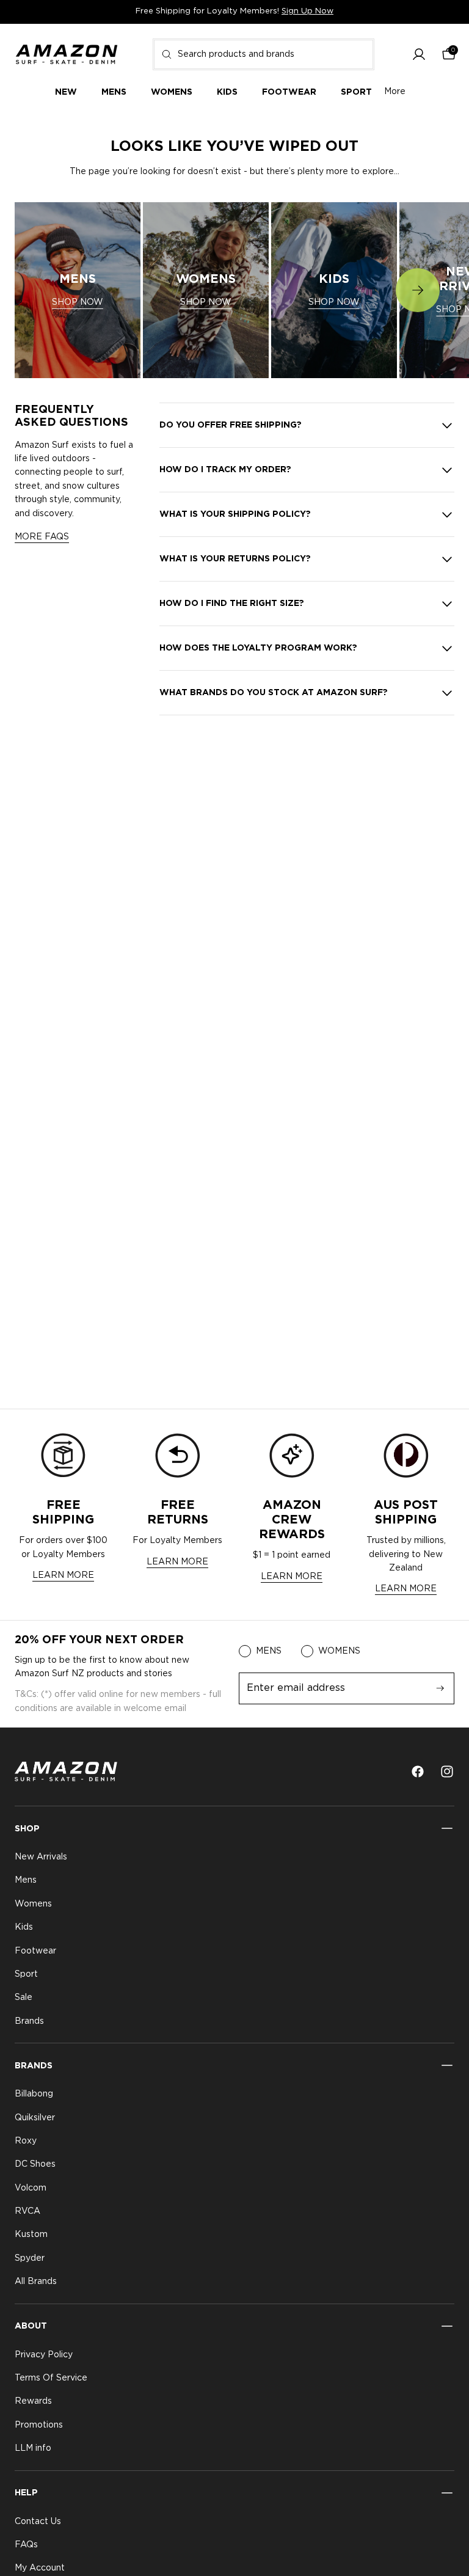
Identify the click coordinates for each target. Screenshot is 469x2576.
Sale (24, 1998)
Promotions (39, 2425)
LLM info (33, 2448)
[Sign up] (440, 1688)
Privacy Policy (44, 2355)
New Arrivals (41, 1857)
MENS (269, 1651)
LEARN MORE (63, 1575)
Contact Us (38, 2522)
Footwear (35, 1951)
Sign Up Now (307, 11)
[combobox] (264, 54)
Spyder (30, 2258)
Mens (26, 1881)
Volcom (31, 2188)
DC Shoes (35, 2164)
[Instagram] (447, 1771)
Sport (26, 1974)
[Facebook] (418, 1771)
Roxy (26, 2141)
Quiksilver (35, 2118)
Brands (29, 2021)
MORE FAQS (42, 537)
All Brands (36, 2282)
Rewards (33, 2402)
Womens (33, 1904)
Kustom (31, 2235)
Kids (24, 1927)
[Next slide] (418, 290)
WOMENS (339, 1651)
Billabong (34, 2094)
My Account (40, 2569)
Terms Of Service (51, 2378)
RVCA (27, 2211)
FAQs (26, 2545)
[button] (419, 54)
